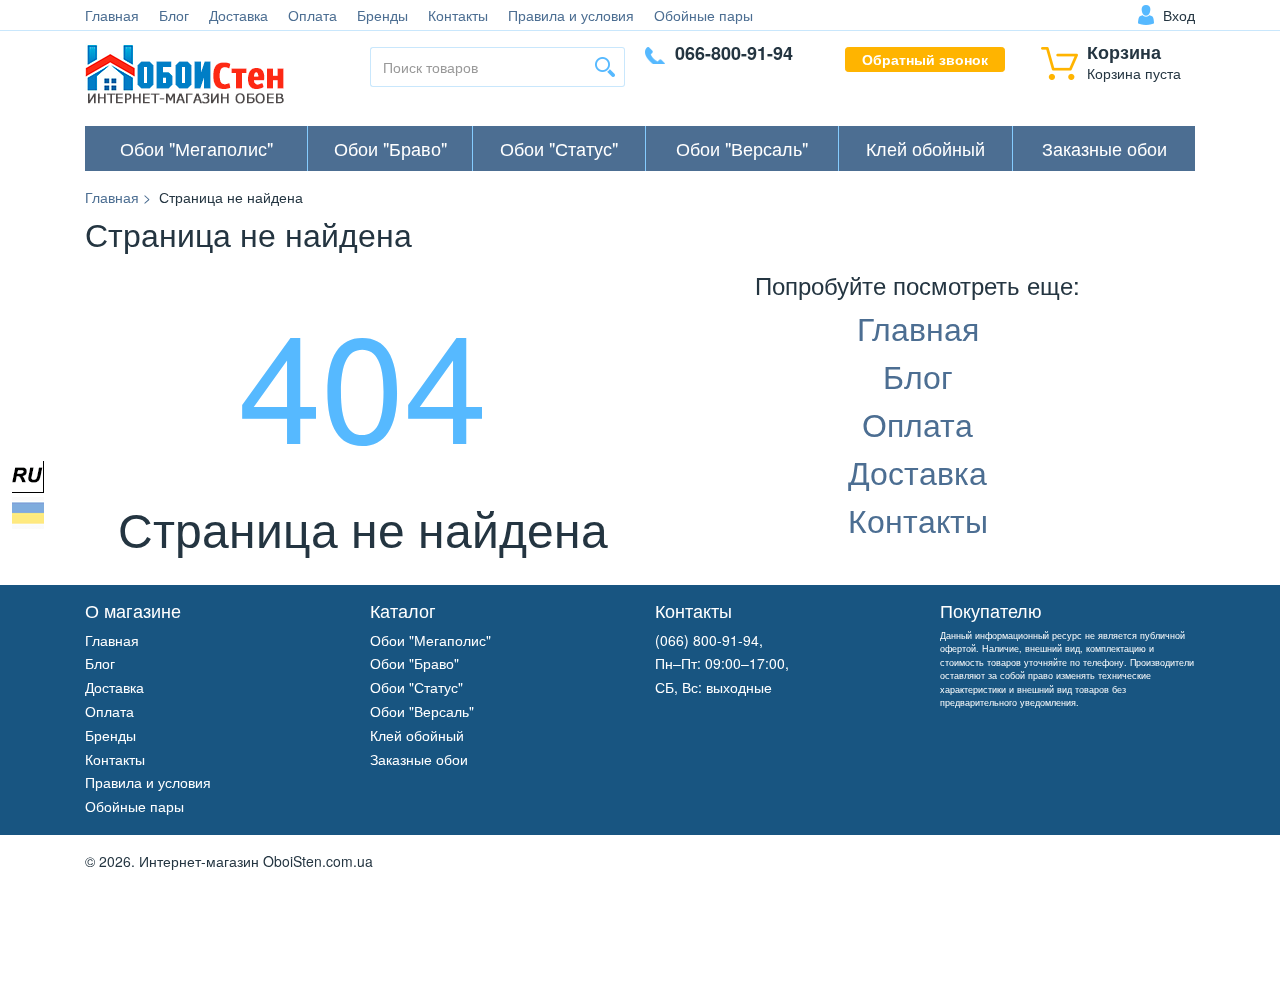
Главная (112, 15)
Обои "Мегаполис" (196, 148)
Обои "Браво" (390, 148)
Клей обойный (925, 148)
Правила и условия (571, 15)
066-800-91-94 (734, 53)
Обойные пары (703, 15)
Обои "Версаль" (742, 148)
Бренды (382, 15)
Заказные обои (1104, 148)
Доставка (238, 15)
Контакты (458, 15)
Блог (174, 15)
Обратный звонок (925, 59)
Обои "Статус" (559, 148)
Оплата (312, 15)
